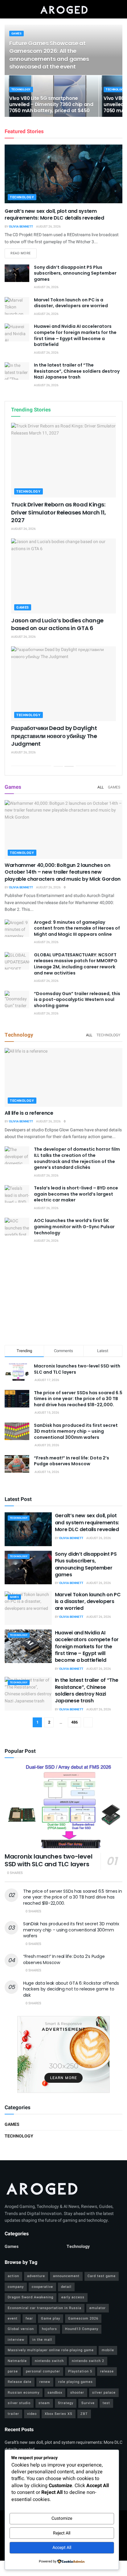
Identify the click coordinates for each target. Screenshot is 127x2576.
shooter (77, 2393)
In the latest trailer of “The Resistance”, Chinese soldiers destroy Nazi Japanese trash (77, 371)
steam (44, 2403)
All (100, 787)
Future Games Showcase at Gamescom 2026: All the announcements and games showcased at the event (49, 55)
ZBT (84, 2414)
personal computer (43, 2371)
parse (13, 2371)
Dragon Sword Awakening (31, 2297)
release (107, 2371)
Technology (21, 90)
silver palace (104, 2393)
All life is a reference (29, 1113)
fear (29, 2318)
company (16, 2287)
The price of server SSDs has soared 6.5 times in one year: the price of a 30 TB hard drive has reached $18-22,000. (78, 1399)
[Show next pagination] (88, 1722)
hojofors (49, 2329)
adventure (36, 2276)
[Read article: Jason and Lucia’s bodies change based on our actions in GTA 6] (63, 576)
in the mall (42, 2340)
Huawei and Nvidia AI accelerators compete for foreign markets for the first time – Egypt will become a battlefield (75, 335)
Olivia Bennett (21, 227)
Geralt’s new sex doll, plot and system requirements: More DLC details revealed (54, 214)
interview (16, 2340)
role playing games (76, 2382)
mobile (108, 2350)
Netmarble (17, 2361)
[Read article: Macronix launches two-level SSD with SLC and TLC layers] (63, 1806)
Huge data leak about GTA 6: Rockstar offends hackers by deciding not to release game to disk (71, 1989)
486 (74, 1722)
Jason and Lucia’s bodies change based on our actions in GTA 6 (57, 624)
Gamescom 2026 (83, 2318)
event (13, 2318)
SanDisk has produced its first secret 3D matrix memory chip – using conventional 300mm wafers (76, 1431)
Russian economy (24, 2393)
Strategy (66, 2403)
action (13, 2276)
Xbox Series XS (59, 2414)
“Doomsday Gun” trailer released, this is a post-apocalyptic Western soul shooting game (77, 1000)
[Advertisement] (63, 1295)
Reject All (62, 2533)
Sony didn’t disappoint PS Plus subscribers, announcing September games (75, 273)
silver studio (19, 2403)
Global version (21, 2329)
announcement (66, 2276)
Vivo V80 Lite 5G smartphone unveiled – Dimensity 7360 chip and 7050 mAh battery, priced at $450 (51, 104)
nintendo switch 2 (88, 2361)
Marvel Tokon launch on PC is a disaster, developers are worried (71, 303)
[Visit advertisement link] (63, 2054)
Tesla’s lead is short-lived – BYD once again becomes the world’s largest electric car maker (76, 1194)
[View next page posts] (69, 766)
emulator (98, 2308)
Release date (20, 2382)
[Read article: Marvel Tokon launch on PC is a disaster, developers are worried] (17, 306)
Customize (62, 2518)
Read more (24, 253)
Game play (51, 2318)
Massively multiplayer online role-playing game (51, 2350)
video (32, 2414)
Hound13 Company (82, 2329)
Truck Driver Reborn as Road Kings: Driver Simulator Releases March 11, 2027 (58, 512)
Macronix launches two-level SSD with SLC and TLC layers (77, 1369)
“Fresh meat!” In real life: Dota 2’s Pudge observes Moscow (72, 1461)
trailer (13, 2414)
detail (66, 2287)
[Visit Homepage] (64, 9)
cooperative (42, 2287)
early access (73, 2297)
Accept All (62, 2548)
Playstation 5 (80, 2371)
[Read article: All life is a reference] (63, 1077)
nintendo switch (49, 2361)
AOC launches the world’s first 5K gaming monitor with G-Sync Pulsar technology (74, 1226)
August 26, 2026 (48, 227)
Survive (88, 2403)
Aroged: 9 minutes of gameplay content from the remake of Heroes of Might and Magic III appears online (77, 928)
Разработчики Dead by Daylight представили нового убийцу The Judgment (54, 736)
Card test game (102, 2276)
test (106, 2403)
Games (16, 34)
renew (45, 2382)
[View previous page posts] (58, 766)
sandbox (55, 2393)
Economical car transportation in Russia (45, 2308)
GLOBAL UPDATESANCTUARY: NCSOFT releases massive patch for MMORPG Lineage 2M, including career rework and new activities (76, 964)
